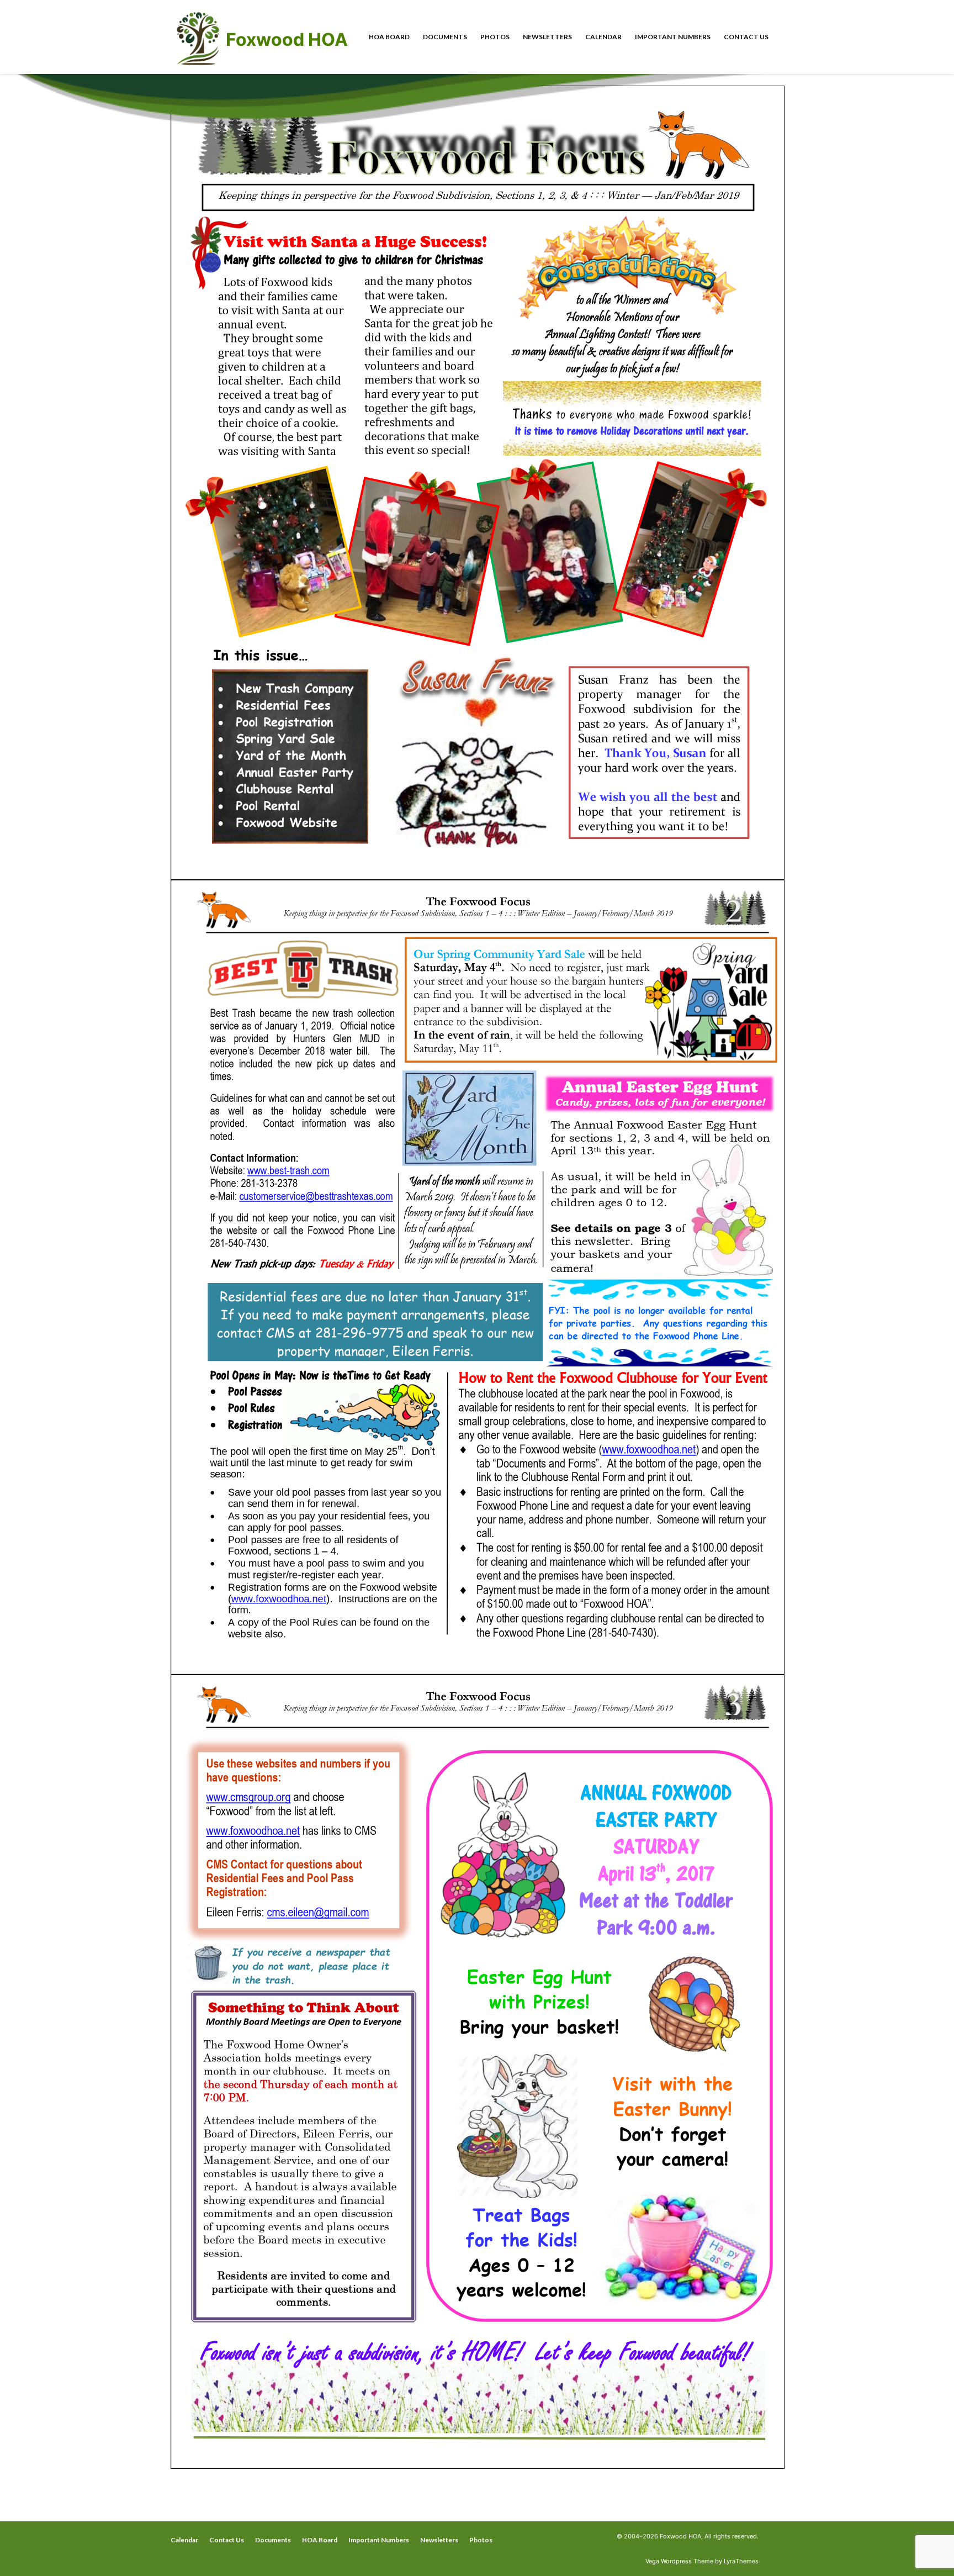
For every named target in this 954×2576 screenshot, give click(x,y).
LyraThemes (741, 2561)
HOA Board (389, 37)
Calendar (603, 37)
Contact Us (746, 37)
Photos (495, 37)
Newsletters (547, 37)
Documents (445, 37)
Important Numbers (673, 37)
